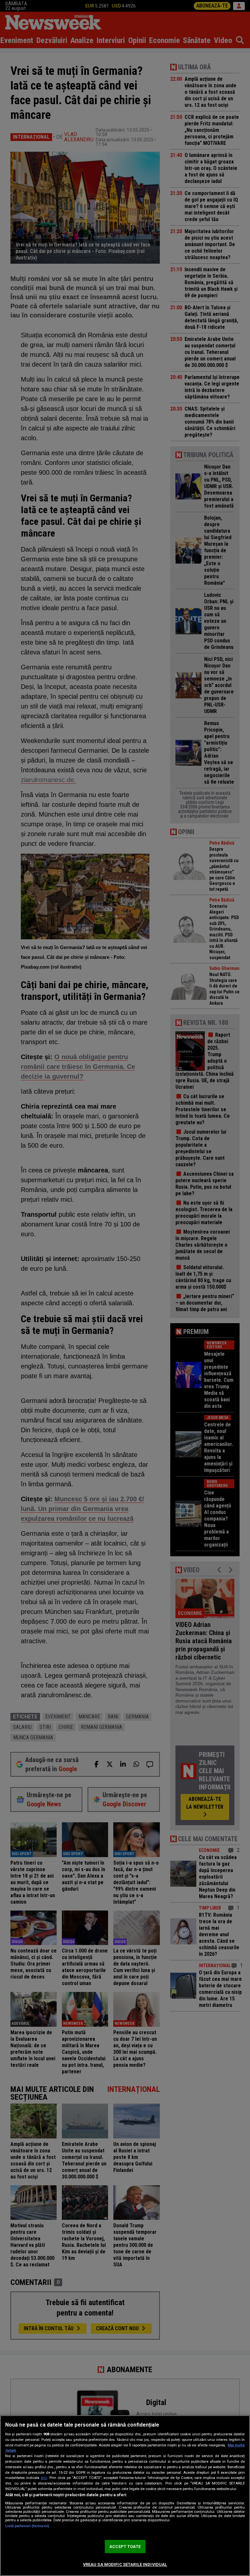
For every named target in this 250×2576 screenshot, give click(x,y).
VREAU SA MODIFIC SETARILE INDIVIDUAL (125, 2564)
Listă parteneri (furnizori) (27, 2526)
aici (44, 2478)
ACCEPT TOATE (125, 2547)
